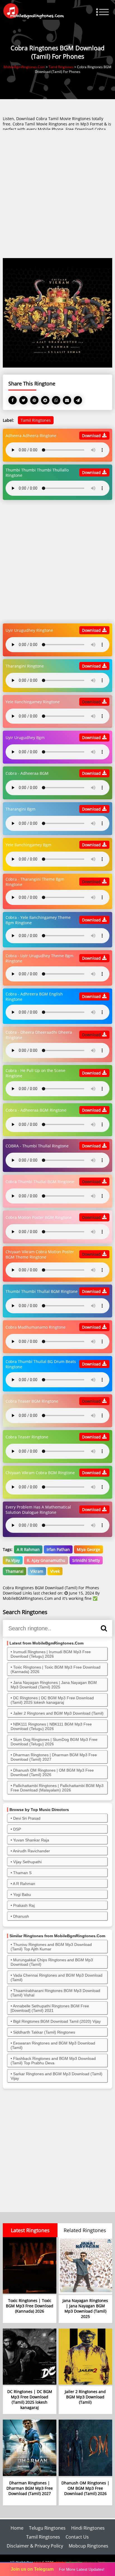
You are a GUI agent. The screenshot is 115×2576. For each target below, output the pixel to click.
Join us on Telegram (32, 2569)
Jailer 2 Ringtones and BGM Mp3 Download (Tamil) (58, 1713)
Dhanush (21, 1916)
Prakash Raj (24, 1905)
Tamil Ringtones (36, 420)
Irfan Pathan (58, 1549)
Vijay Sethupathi (27, 1862)
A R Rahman (28, 1549)
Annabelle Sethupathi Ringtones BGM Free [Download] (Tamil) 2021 (50, 2008)
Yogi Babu (22, 1895)
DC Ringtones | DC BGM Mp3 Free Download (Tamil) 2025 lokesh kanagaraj (52, 1700)
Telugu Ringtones (47, 2528)
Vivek (55, 1571)
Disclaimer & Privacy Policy (35, 2546)
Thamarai (15, 1571)
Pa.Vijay (13, 1560)
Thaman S (22, 1873)
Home (17, 2528)
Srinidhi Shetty (86, 1560)
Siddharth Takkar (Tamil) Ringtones (44, 2032)
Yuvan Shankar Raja (31, 1840)
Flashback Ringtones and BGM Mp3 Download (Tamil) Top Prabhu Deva (53, 2061)
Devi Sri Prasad (27, 1818)
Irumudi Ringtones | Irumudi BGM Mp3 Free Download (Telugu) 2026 (51, 1654)
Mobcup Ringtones (88, 2546)
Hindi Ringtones (88, 2528)
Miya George (88, 1549)
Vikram (37, 1571)
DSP (17, 1829)
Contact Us (77, 2537)
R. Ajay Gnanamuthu (46, 1560)
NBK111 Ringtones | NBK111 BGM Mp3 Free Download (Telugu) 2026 (51, 1726)
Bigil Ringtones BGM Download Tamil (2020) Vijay (57, 2021)
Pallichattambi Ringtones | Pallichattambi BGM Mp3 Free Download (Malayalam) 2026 (57, 1788)
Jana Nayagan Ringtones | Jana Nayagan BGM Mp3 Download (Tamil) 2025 (54, 1685)
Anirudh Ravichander (31, 1851)
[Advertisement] (57, 194)
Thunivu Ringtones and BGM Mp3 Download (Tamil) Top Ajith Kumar (51, 1947)
